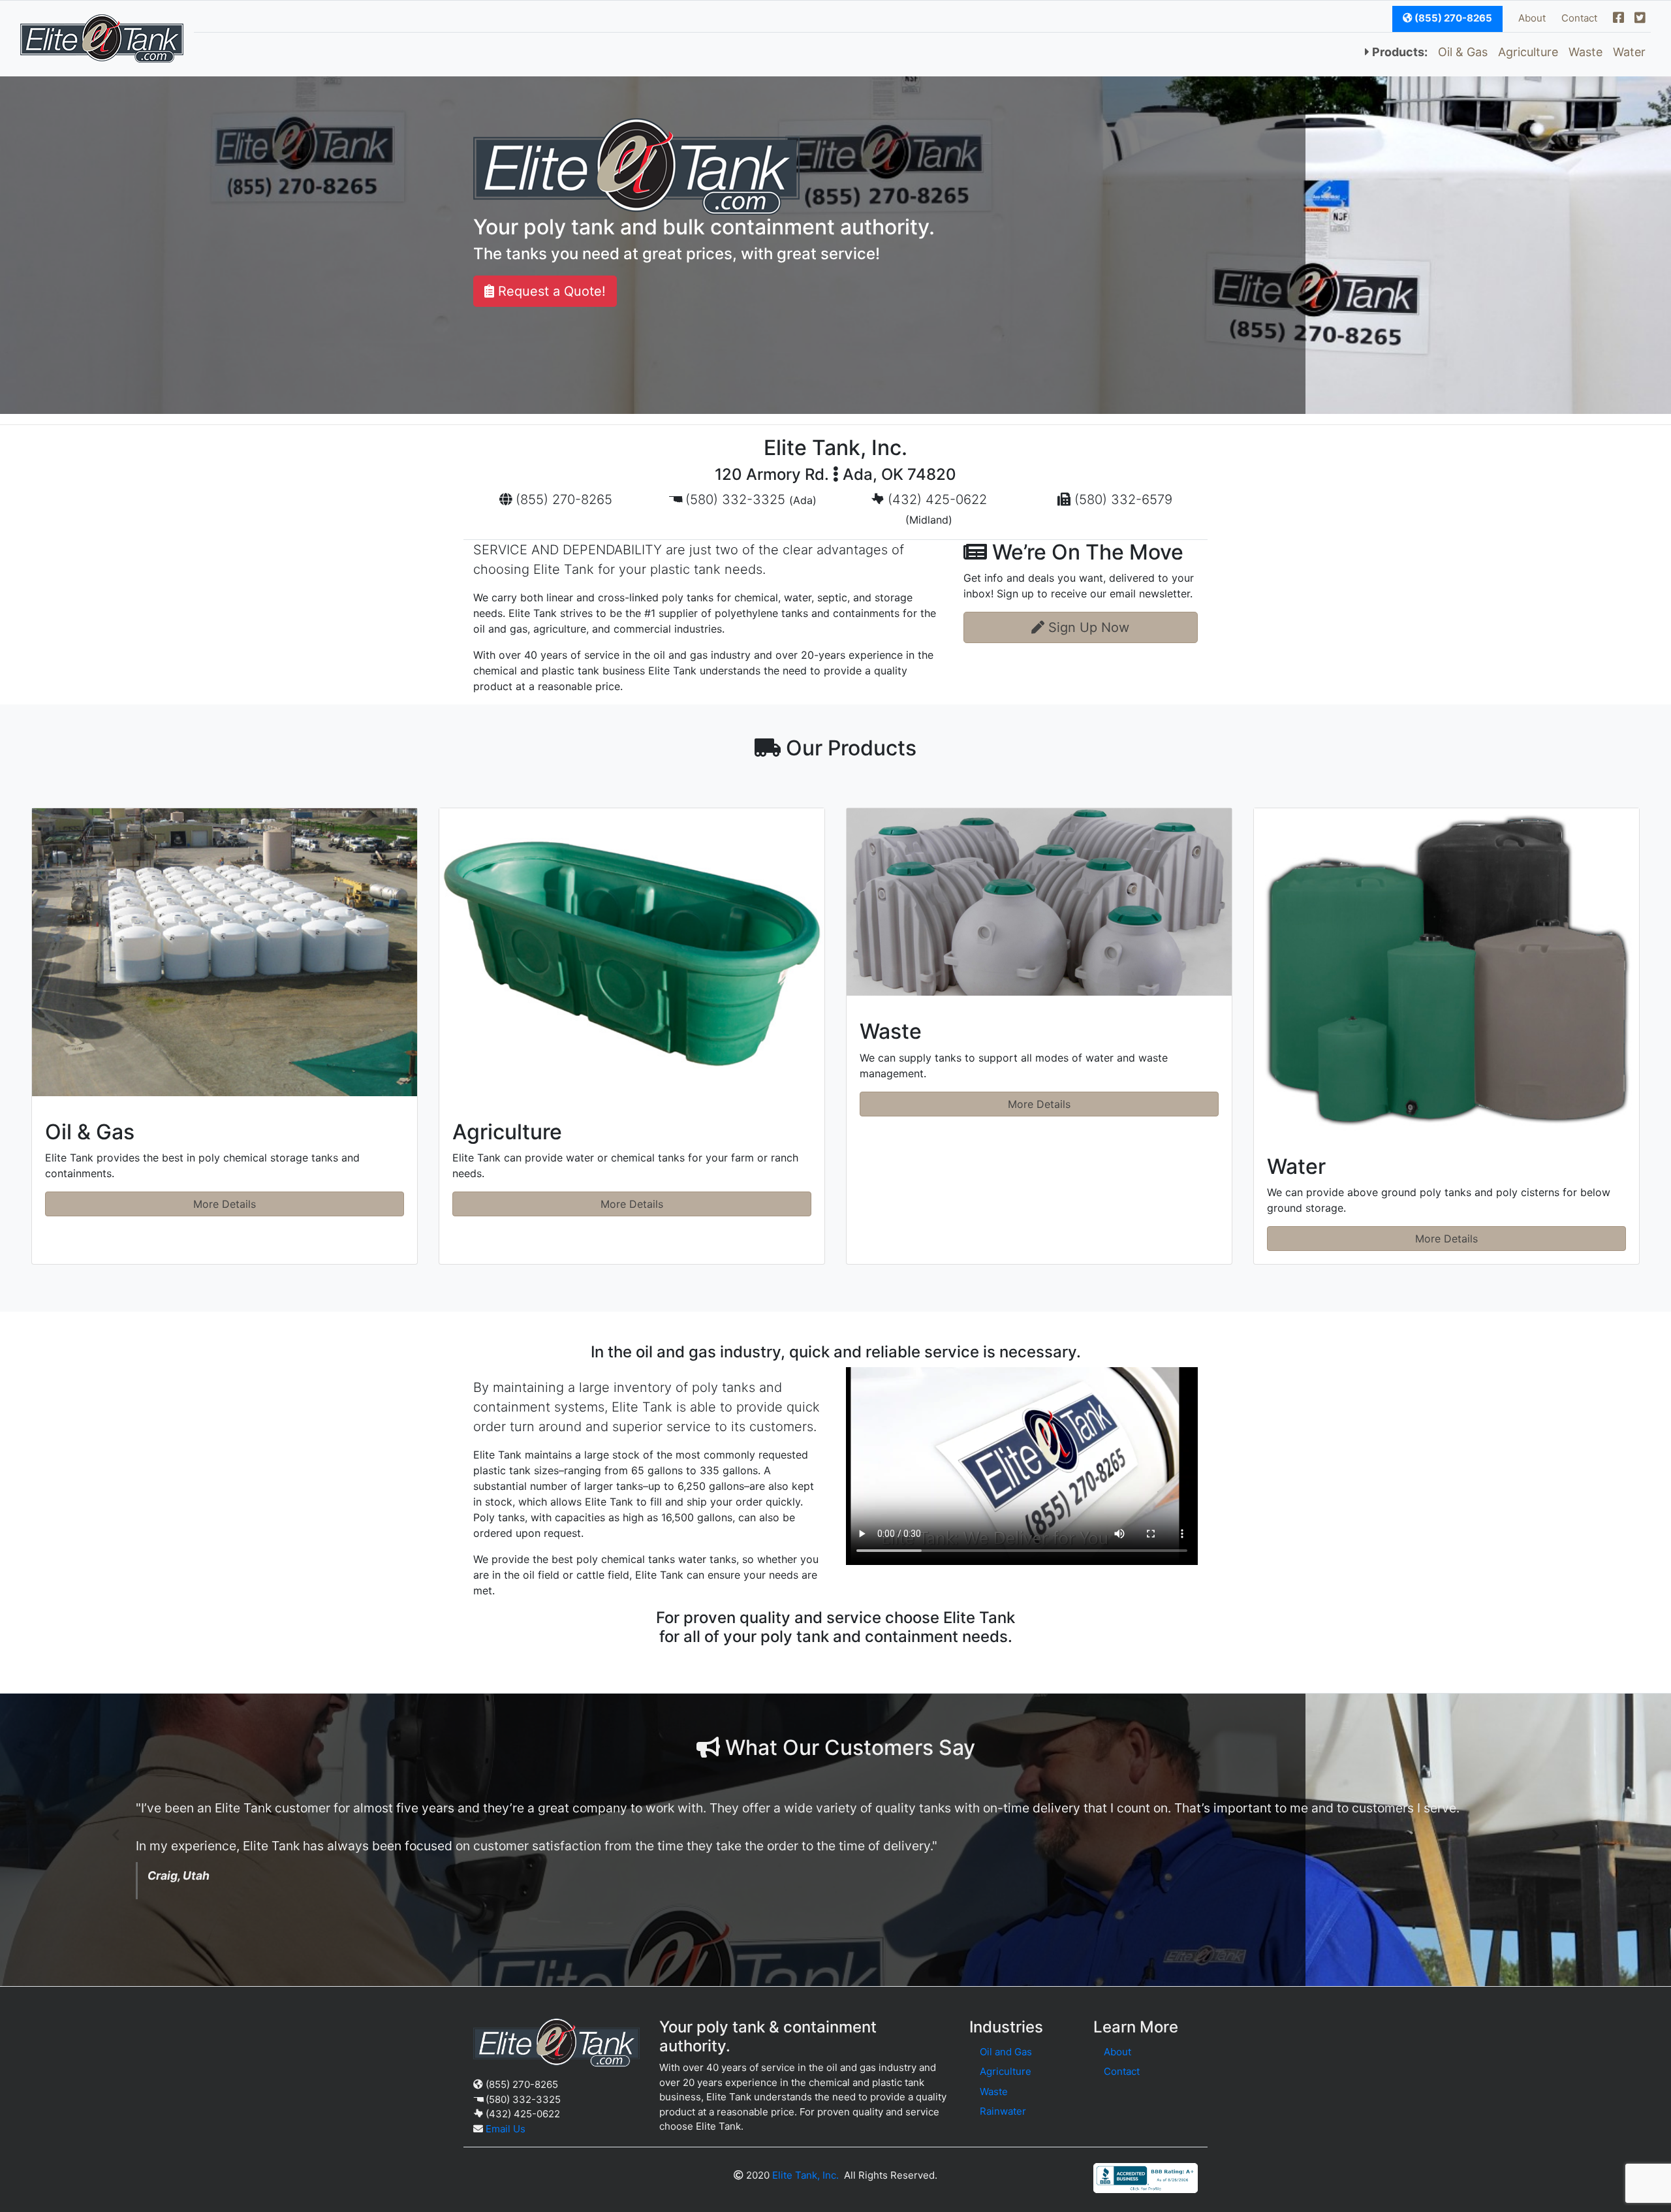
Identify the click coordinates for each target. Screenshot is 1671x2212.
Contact (1579, 18)
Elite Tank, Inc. (805, 2175)
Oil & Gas (1463, 52)
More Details (225, 1204)
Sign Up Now (1087, 627)
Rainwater (1003, 2111)
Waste (1585, 52)
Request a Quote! (550, 291)
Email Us (506, 2129)
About (1532, 18)
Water (1629, 52)
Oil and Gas (1006, 2052)
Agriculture (1528, 52)
